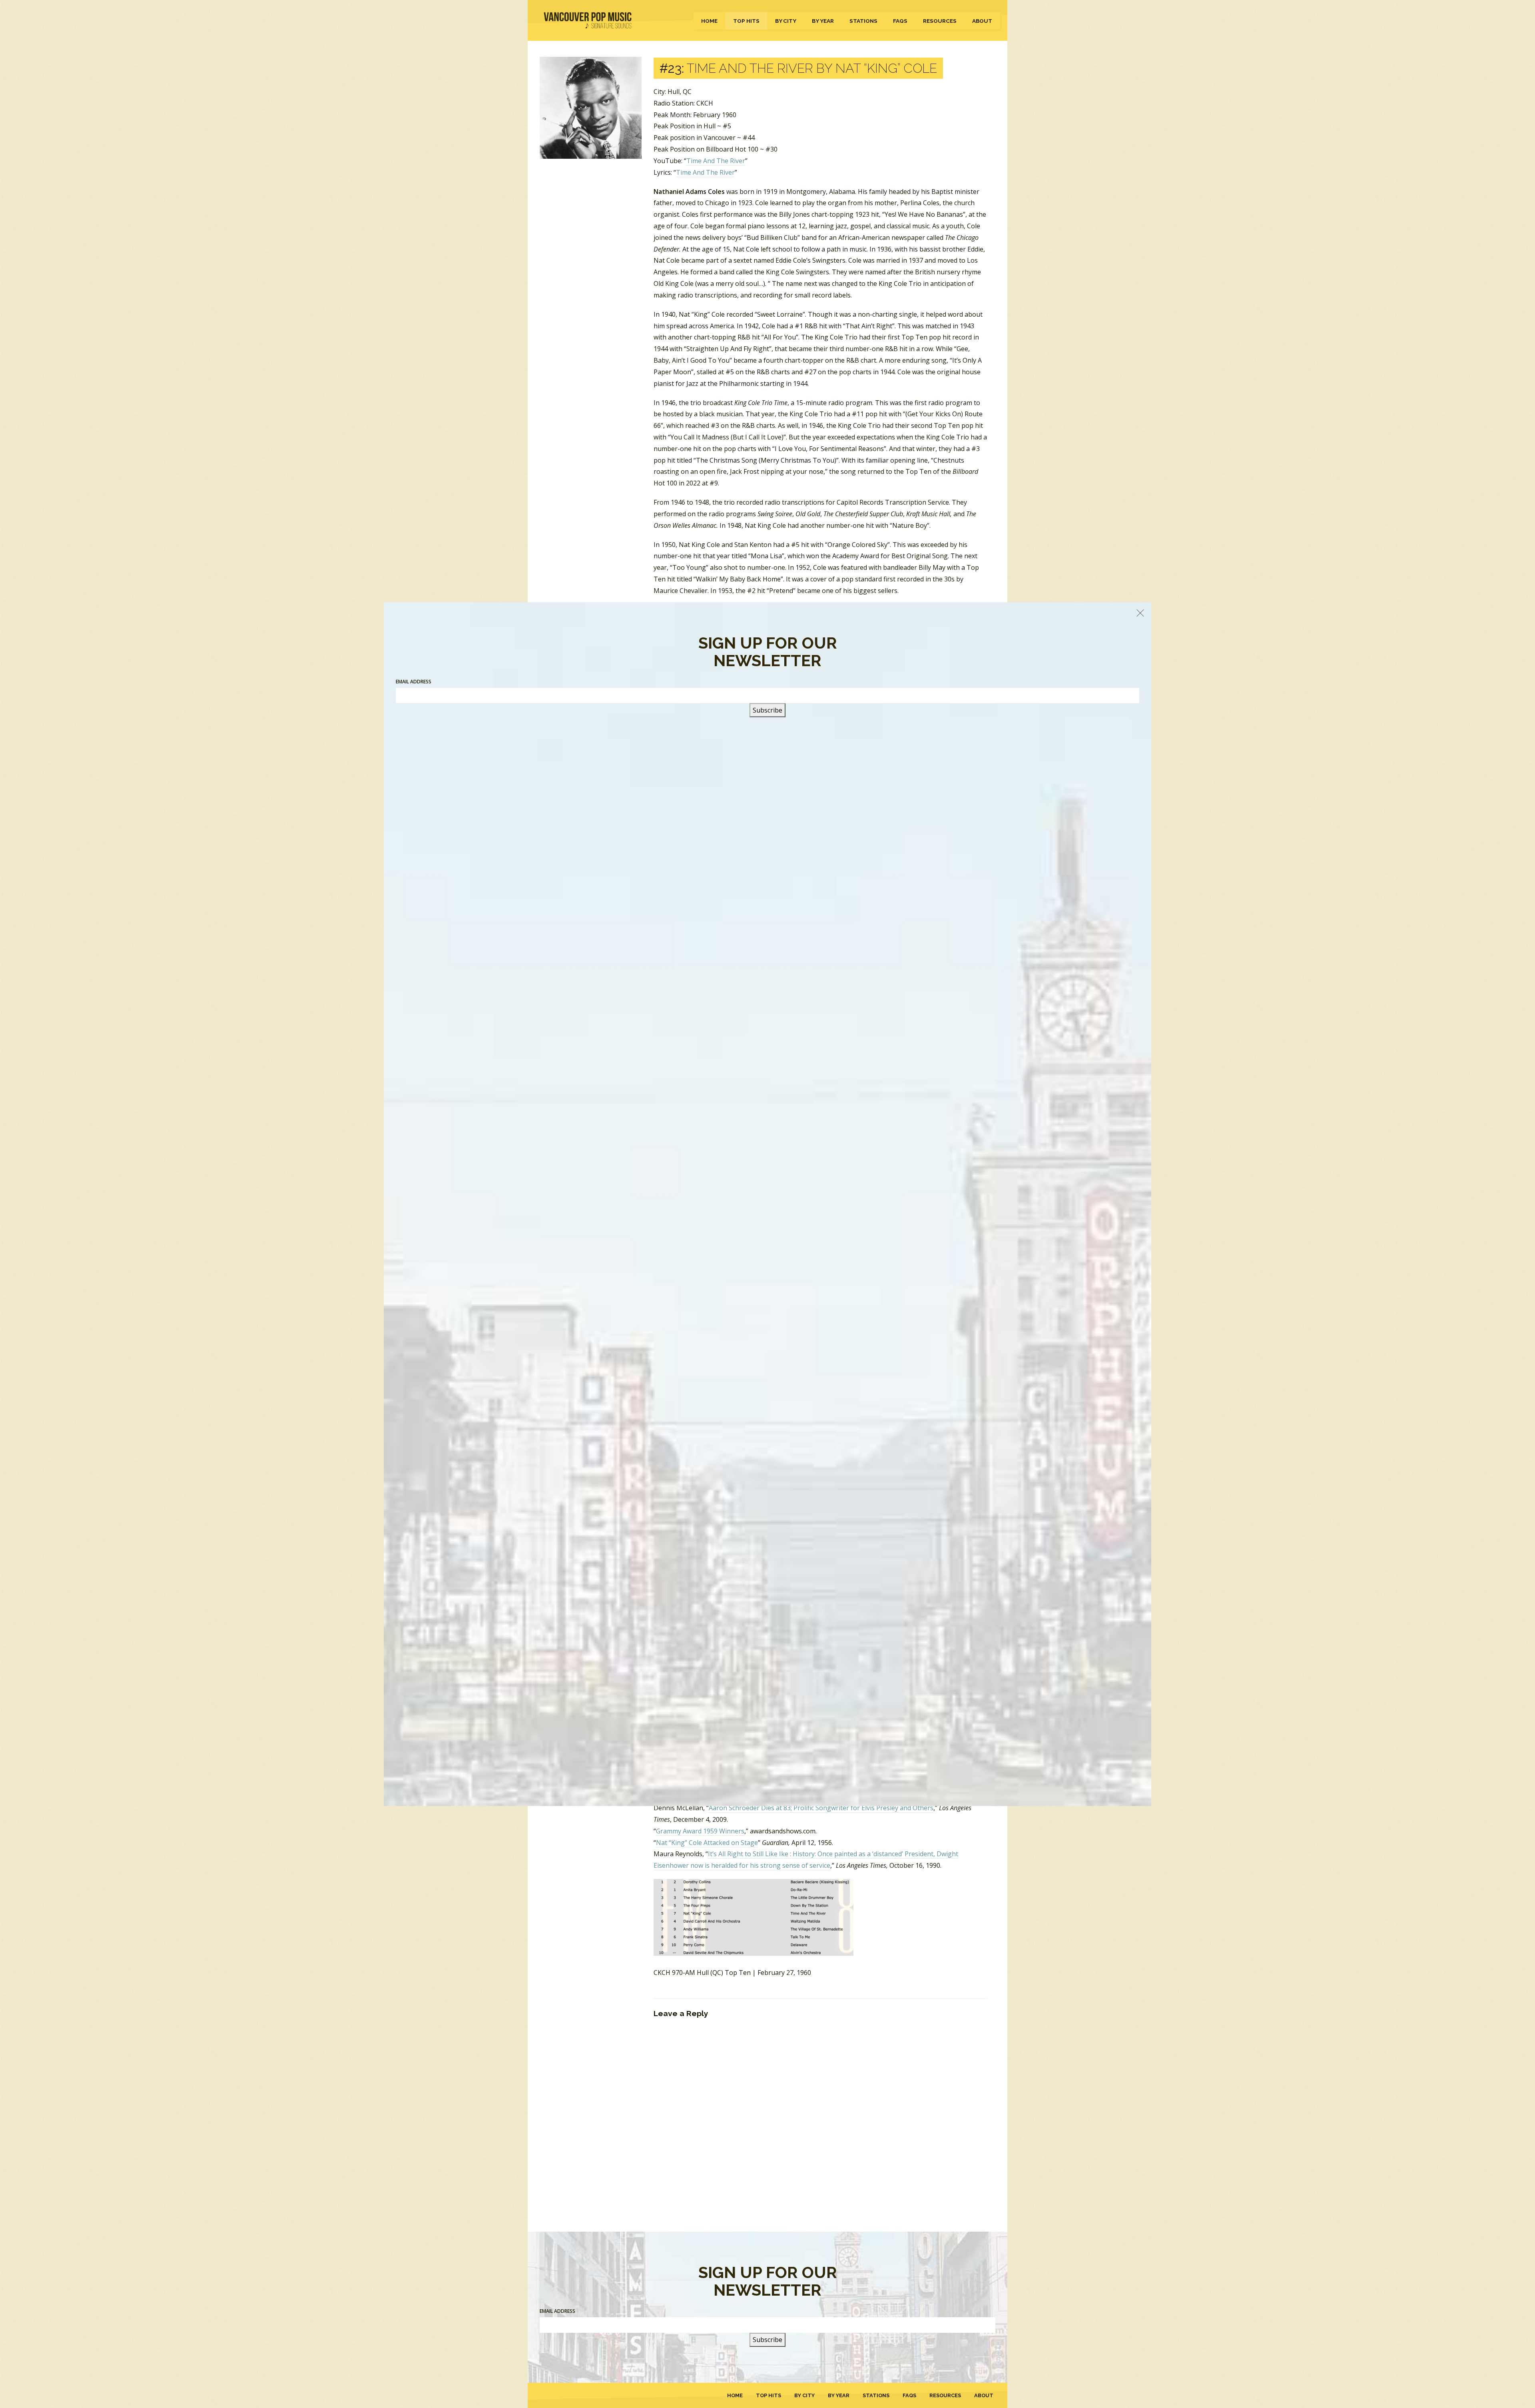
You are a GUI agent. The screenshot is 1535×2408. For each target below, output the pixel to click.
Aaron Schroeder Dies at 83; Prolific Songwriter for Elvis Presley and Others (821, 1808)
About (982, 21)
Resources (940, 21)
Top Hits (746, 21)
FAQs (900, 21)
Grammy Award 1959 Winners (700, 1831)
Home (709, 21)
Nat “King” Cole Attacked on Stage (707, 1843)
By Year (823, 21)
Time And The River (716, 161)
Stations (863, 21)
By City (786, 21)
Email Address (557, 2311)
